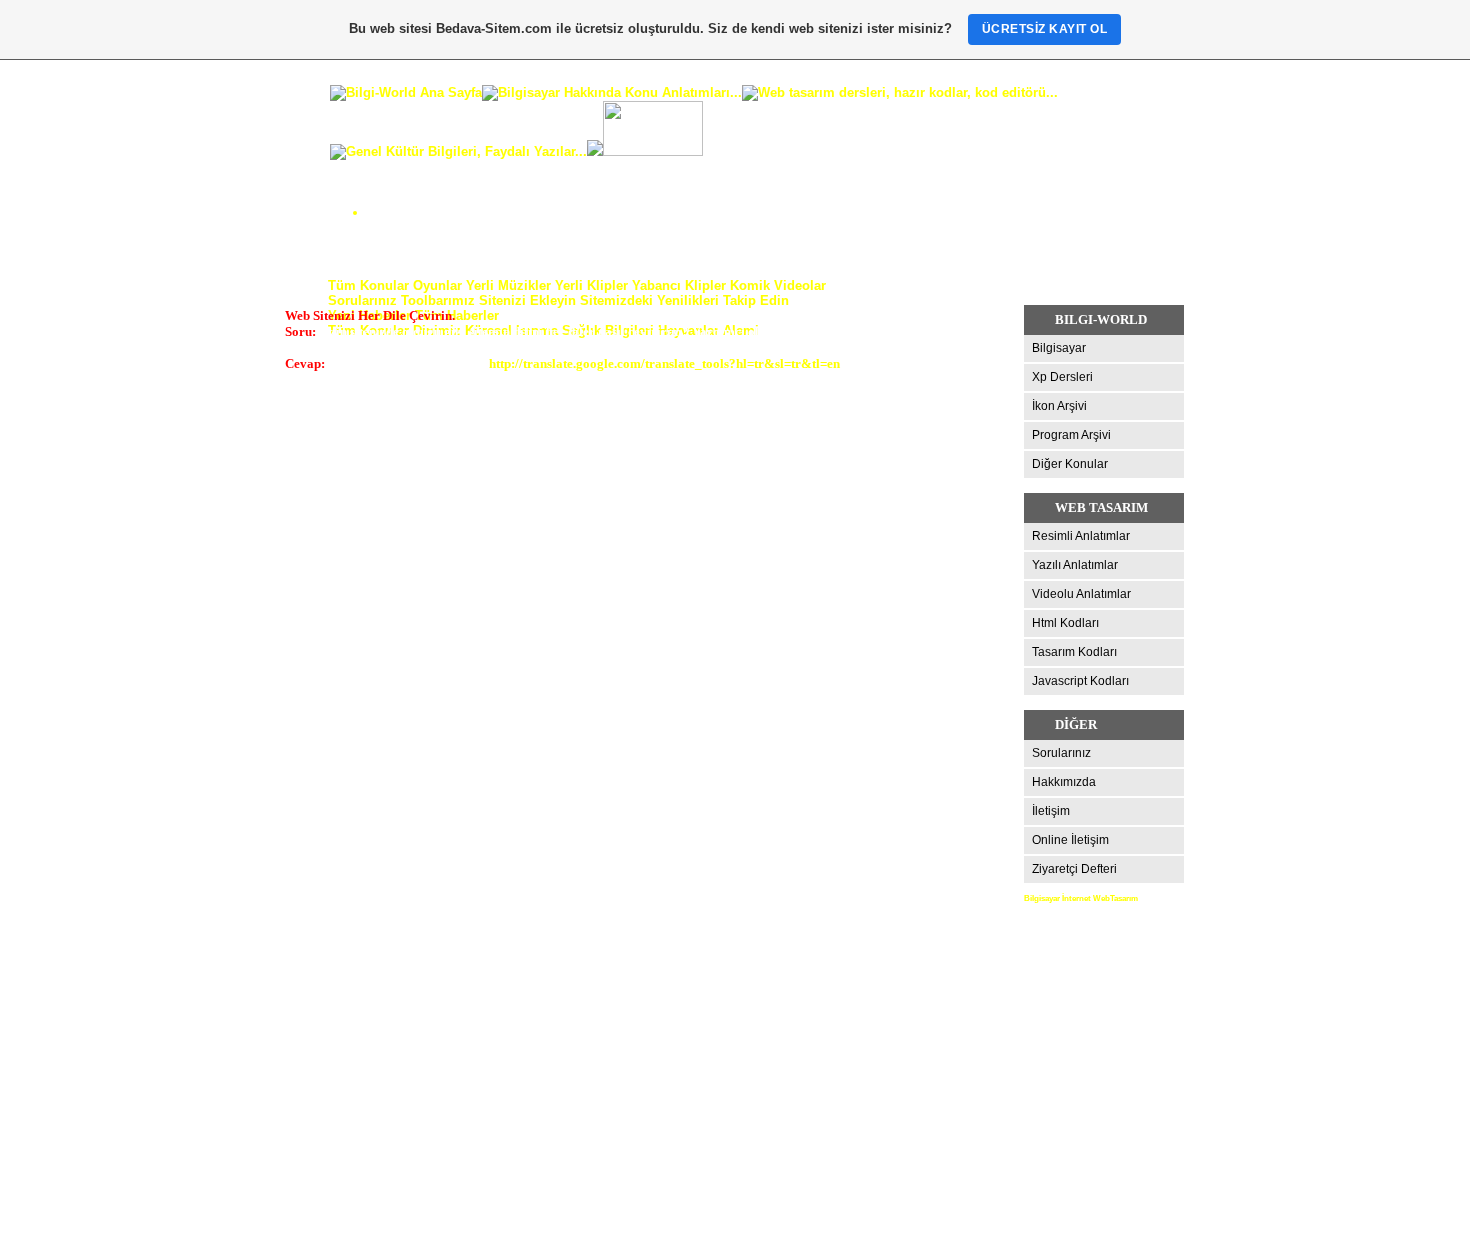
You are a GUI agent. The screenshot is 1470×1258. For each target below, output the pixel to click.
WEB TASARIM (1101, 507)
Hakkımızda (1064, 782)
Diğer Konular (1070, 464)
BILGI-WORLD (1101, 319)
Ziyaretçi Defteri (1074, 869)
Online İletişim (1070, 840)
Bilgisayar (1059, 348)
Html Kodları (1065, 623)
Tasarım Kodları (1074, 652)
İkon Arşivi (1059, 406)
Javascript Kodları (1080, 681)
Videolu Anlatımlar (1081, 594)
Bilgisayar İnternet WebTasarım (1081, 898)
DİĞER (1076, 724)
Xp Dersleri (1062, 377)
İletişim (1051, 811)
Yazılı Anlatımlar (1075, 565)
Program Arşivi (1071, 435)
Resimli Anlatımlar (1081, 536)
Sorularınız (1061, 753)
